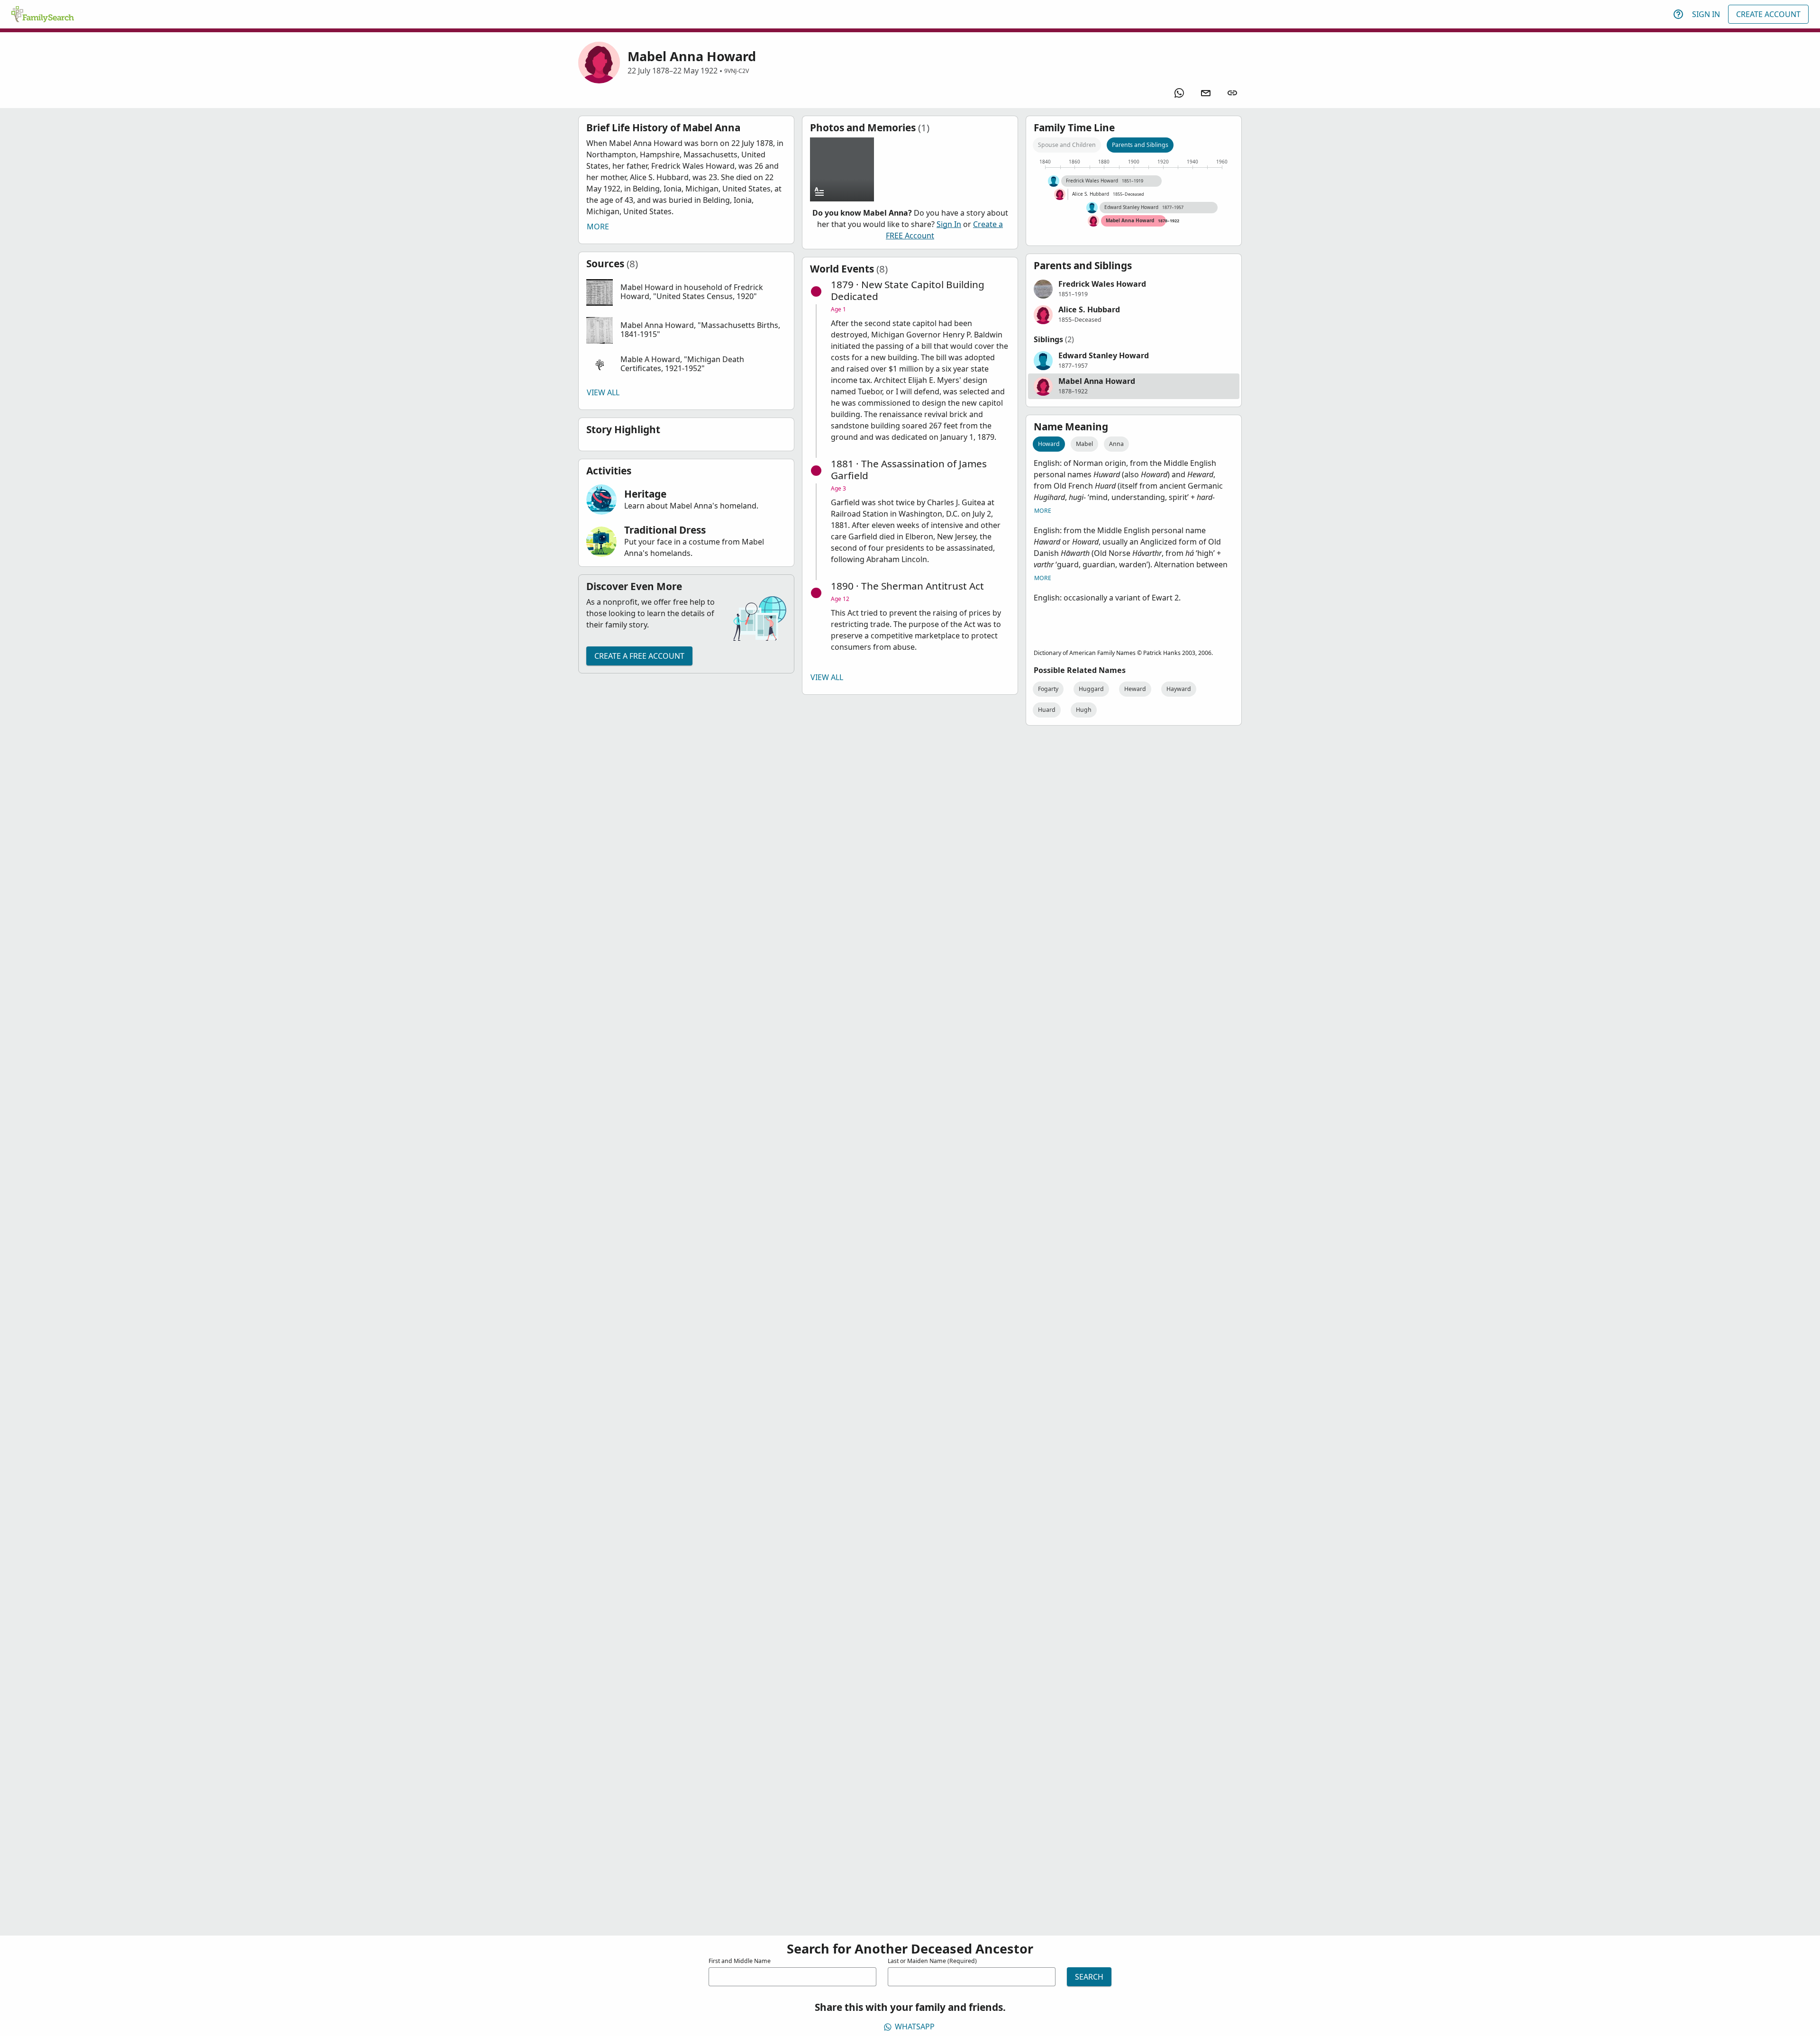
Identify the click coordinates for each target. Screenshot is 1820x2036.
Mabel (1084, 444)
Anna (1116, 444)
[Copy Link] (1232, 93)
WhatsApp (915, 2027)
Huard (1047, 710)
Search (1089, 1977)
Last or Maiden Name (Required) (932, 1961)
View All (603, 392)
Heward (1135, 689)
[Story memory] (842, 169)
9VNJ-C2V (737, 71)
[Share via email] (1206, 93)
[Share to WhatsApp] (1179, 93)
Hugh (1084, 710)
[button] (686, 292)
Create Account (1768, 14)
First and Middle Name (740, 1961)
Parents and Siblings (1140, 145)
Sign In (1706, 14)
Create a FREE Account (639, 656)
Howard (1049, 444)
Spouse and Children (1067, 145)
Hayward (1179, 689)
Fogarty (1048, 689)
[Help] (1678, 14)
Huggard (1091, 689)
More (598, 227)
